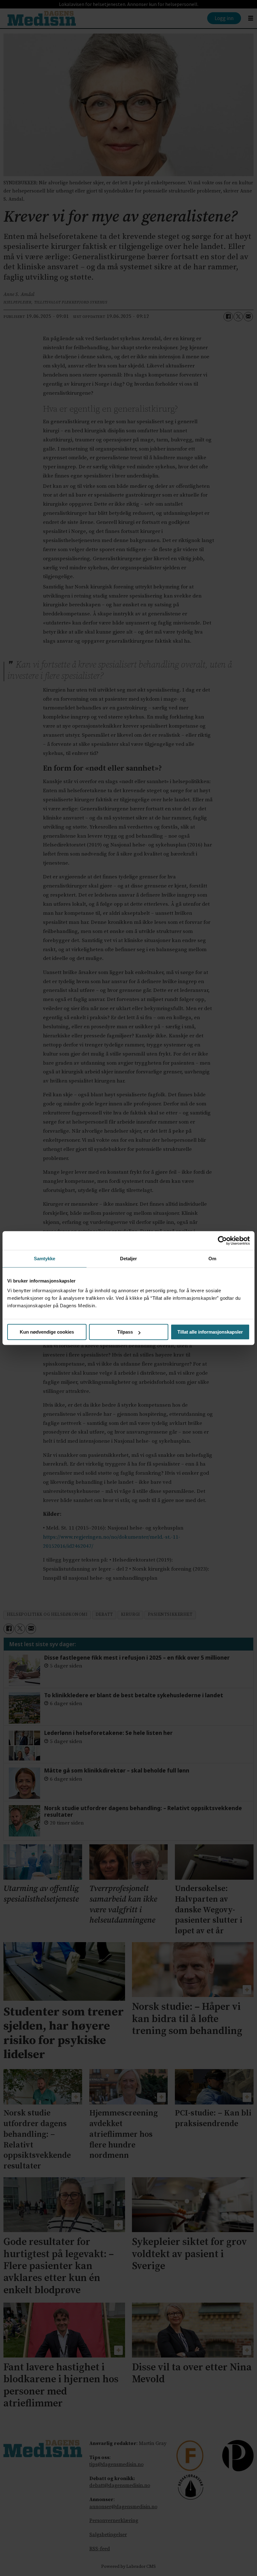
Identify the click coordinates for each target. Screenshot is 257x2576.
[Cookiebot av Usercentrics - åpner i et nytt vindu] (222, 1241)
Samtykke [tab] (45, 1259)
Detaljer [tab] (129, 1259)
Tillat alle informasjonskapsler (210, 1332)
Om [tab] (212, 1259)
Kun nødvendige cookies (47, 1332)
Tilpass (125, 1332)
